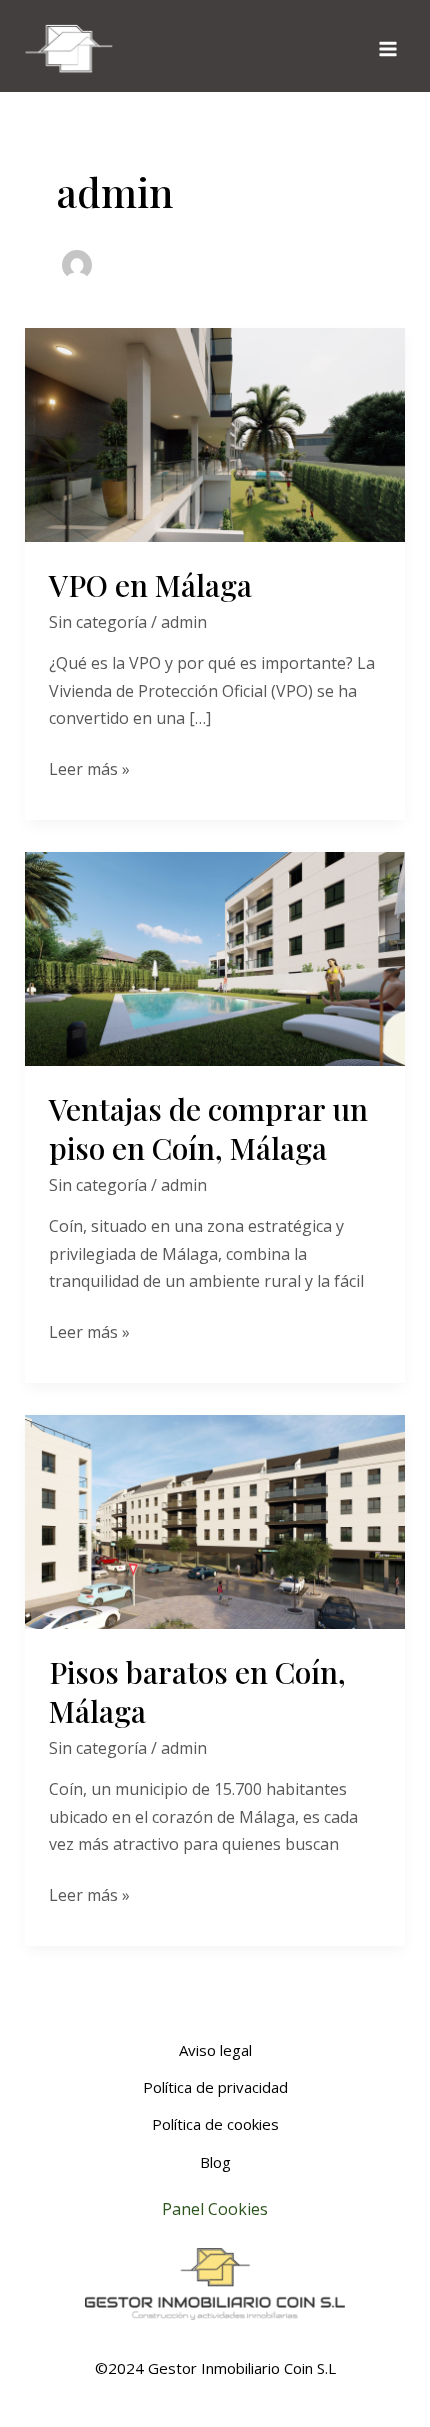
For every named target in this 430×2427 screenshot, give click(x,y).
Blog (215, 2162)
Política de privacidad (215, 2087)
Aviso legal (215, 2050)
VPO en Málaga (150, 585)
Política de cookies (215, 2124)
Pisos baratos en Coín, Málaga (197, 1691)
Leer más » (89, 768)
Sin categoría (98, 622)
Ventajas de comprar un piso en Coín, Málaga (208, 1128)
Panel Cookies (215, 2209)
